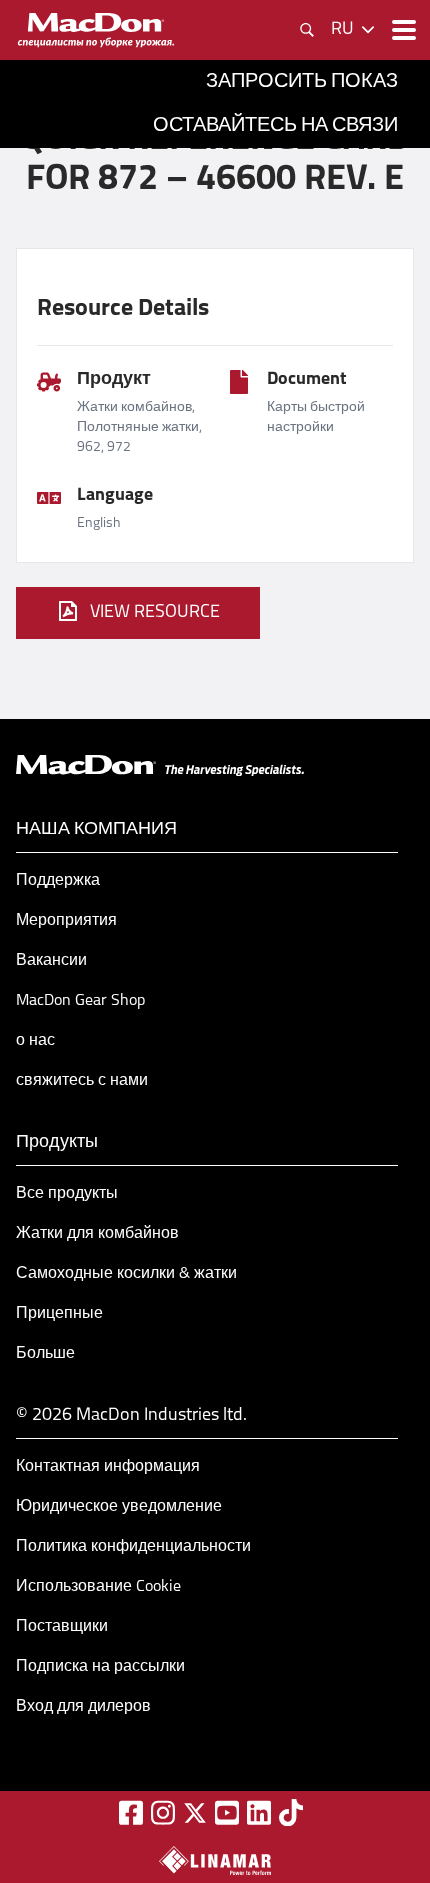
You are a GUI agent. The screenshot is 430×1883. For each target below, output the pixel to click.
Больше (45, 1354)
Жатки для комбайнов (97, 1234)
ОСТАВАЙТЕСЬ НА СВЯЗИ (275, 126)
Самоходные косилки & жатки (126, 1274)
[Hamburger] (402, 30)
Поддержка (58, 881)
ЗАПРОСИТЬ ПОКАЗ (302, 82)
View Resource (155, 613)
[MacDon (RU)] (96, 30)
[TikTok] (291, 1812)
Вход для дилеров (83, 1707)
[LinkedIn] (259, 1812)
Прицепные (59, 1314)
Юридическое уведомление (119, 1507)
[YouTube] (227, 1812)
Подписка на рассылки (100, 1667)
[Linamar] (215, 1860)
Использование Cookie (98, 1587)
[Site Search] (307, 30)
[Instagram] (163, 1812)
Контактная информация (108, 1467)
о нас (35, 1041)
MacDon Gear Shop (80, 1001)
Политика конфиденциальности (133, 1547)
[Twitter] (195, 1813)
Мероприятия (66, 921)
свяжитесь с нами (82, 1081)
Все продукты (67, 1194)
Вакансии (51, 961)
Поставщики (62, 1627)
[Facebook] (131, 1812)
